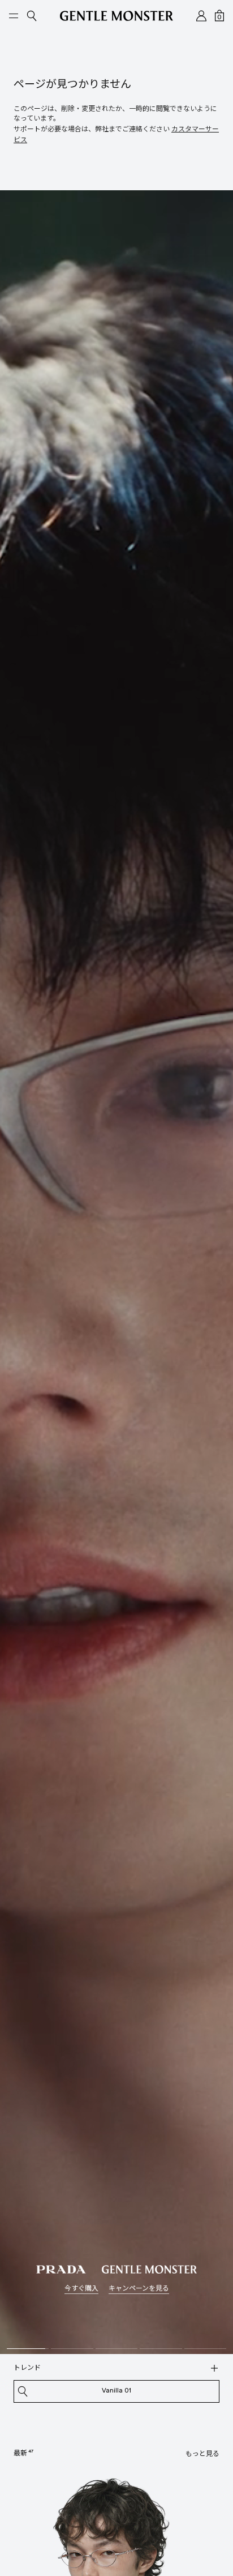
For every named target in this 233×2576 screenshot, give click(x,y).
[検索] (214, 2368)
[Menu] (14, 16)
